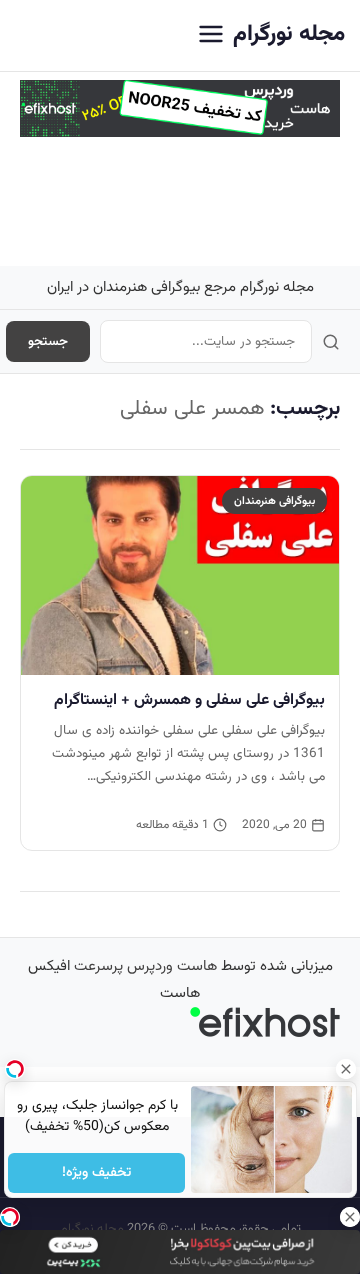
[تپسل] (10, 1217)
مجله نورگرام (289, 34)
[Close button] (345, 1069)
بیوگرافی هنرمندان (274, 501)
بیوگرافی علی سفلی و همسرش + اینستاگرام (189, 700)
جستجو (48, 341)
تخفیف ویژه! (96, 1173)
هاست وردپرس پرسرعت (145, 966)
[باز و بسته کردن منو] (211, 35)
